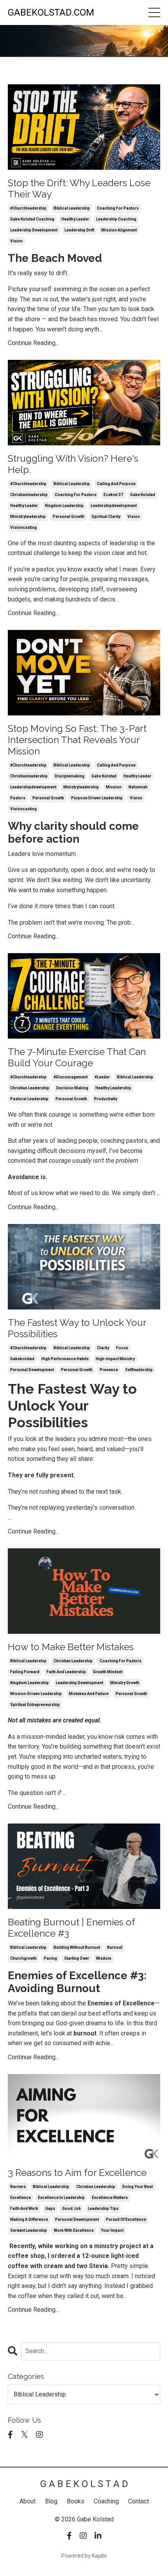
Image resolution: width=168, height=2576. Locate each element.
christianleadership (29, 495)
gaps (50, 2209)
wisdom (104, 1958)
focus (122, 1348)
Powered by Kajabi (84, 2556)
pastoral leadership (29, 1099)
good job (71, 2209)
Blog (51, 2501)
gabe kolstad (143, 495)
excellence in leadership (61, 2198)
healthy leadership (113, 1088)
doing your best (138, 2187)
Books (76, 2501)
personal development (32, 1370)
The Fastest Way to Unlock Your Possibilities (77, 1328)
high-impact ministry (115, 1359)
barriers (18, 2187)
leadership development (34, 230)
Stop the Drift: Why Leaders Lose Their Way (79, 189)
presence (109, 1370)
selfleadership (139, 1370)
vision (16, 241)
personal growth (69, 517)
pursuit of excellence (126, 2219)
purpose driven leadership (97, 798)
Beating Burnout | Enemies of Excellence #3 (71, 1928)
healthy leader (75, 219)
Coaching (106, 2501)
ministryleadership (28, 517)
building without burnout (77, 1947)
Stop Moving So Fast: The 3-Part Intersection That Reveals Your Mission (77, 740)
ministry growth (125, 1683)
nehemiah (138, 787)
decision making (72, 1088)
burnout (115, 1947)
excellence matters (110, 2198)
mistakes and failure (89, 1694)
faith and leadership (66, 1672)
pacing (50, 1958)
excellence (21, 2198)
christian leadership (30, 1088)
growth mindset (108, 1672)
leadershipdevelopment (114, 506)
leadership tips (103, 2209)
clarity (103, 1348)
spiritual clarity (106, 517)
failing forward (25, 1672)
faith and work (24, 2209)
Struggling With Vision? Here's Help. (73, 464)
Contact (139, 2501)
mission (114, 787)
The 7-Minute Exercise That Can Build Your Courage (77, 1058)
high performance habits (65, 1359)
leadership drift (79, 230)
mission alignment (119, 230)
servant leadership (29, 2230)
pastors (18, 798)
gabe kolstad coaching (32, 219)
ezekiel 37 (113, 495)
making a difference (29, 2219)
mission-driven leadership (36, 1694)
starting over (77, 1958)
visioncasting (23, 527)
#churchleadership (28, 208)
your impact (112, 2230)
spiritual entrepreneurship (35, 1705)
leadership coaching (116, 219)
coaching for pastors (118, 208)
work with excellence (74, 2230)
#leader (102, 1077)
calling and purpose (116, 484)
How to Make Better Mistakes (71, 1647)
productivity (106, 1099)
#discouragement (71, 1077)
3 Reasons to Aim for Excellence (77, 2173)
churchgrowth (23, 1958)
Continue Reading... (33, 343)
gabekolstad (22, 1359)
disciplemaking (70, 776)
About (28, 2501)
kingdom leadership (64, 506)
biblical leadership (72, 208)
